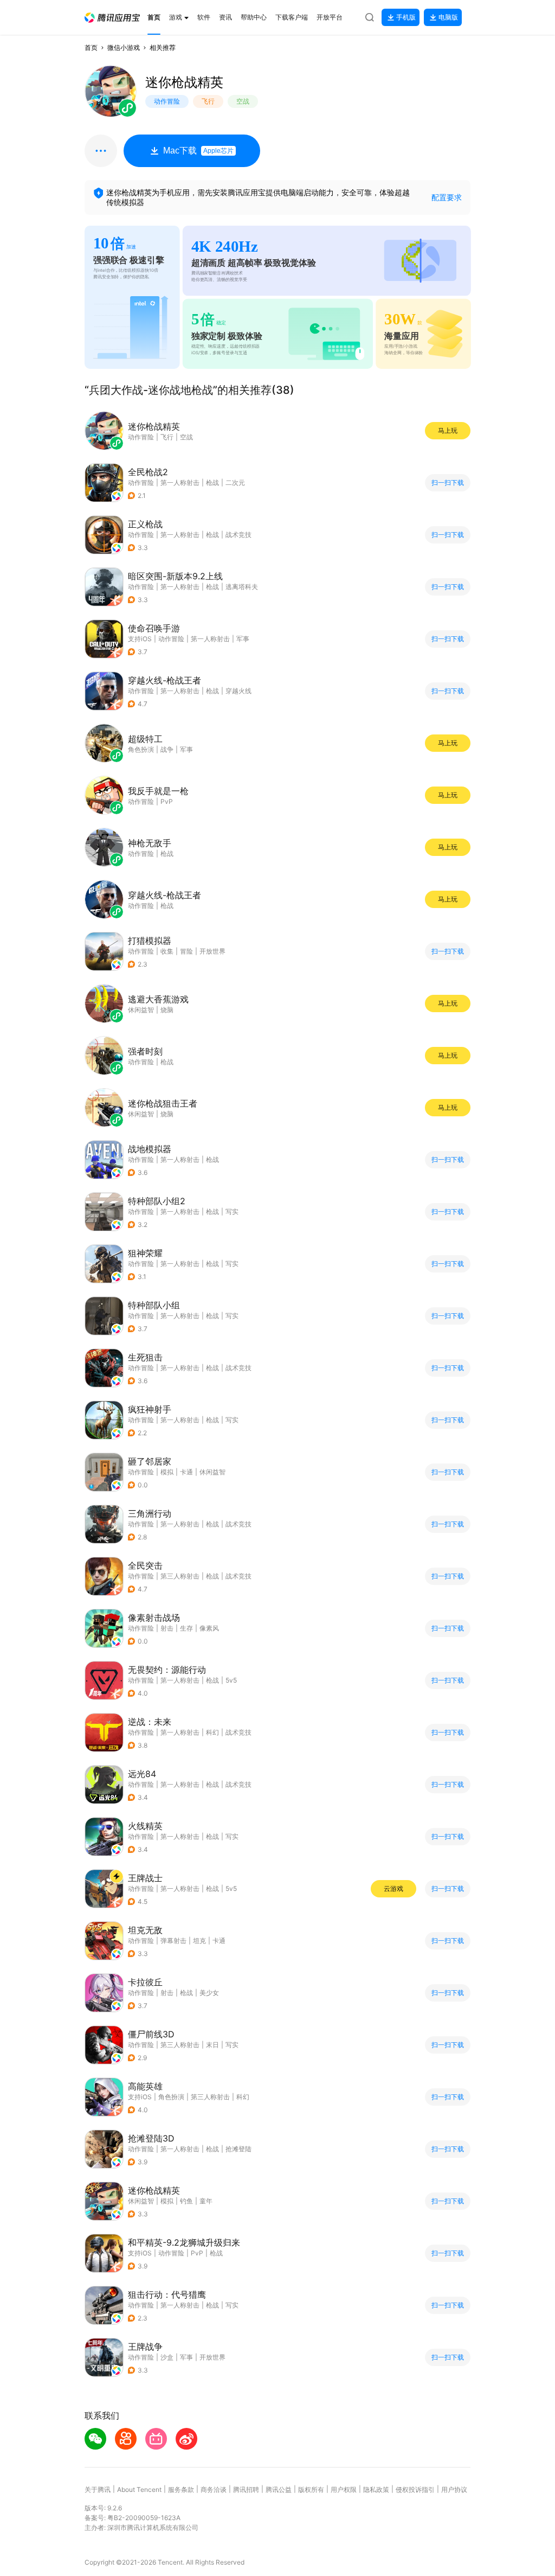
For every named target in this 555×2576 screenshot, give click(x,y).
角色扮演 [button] (171, 2097)
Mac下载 (198, 151)
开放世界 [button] (212, 951)
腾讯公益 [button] (279, 2489)
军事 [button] (243, 639)
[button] (112, 18)
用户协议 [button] (454, 2489)
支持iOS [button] (140, 639)
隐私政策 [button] (376, 2489)
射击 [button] (167, 1628)
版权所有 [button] (311, 2489)
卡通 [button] (186, 1472)
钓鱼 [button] (186, 2201)
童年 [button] (206, 2201)
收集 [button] (167, 951)
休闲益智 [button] (212, 1472)
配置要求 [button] (447, 197)
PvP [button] (197, 2253)
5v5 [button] (231, 1680)
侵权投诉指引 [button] (415, 2489)
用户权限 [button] (344, 2489)
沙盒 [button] (167, 2357)
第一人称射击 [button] (180, 482)
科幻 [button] (212, 1732)
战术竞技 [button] (238, 535)
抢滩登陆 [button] (238, 2149)
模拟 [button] (167, 1472)
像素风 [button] (209, 1628)
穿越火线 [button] (238, 691)
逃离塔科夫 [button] (242, 587)
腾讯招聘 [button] (246, 2489)
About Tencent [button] (139, 2489)
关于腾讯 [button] (98, 2489)
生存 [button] (186, 1628)
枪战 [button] (212, 482)
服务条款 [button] (181, 2489)
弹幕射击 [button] (173, 1941)
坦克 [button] (199, 1941)
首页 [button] (91, 47)
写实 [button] (232, 1212)
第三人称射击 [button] (180, 1576)
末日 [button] (212, 2045)
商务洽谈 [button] (214, 2489)
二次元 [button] (235, 482)
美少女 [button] (209, 1993)
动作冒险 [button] (141, 482)
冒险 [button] (186, 951)
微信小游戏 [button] (124, 47)
